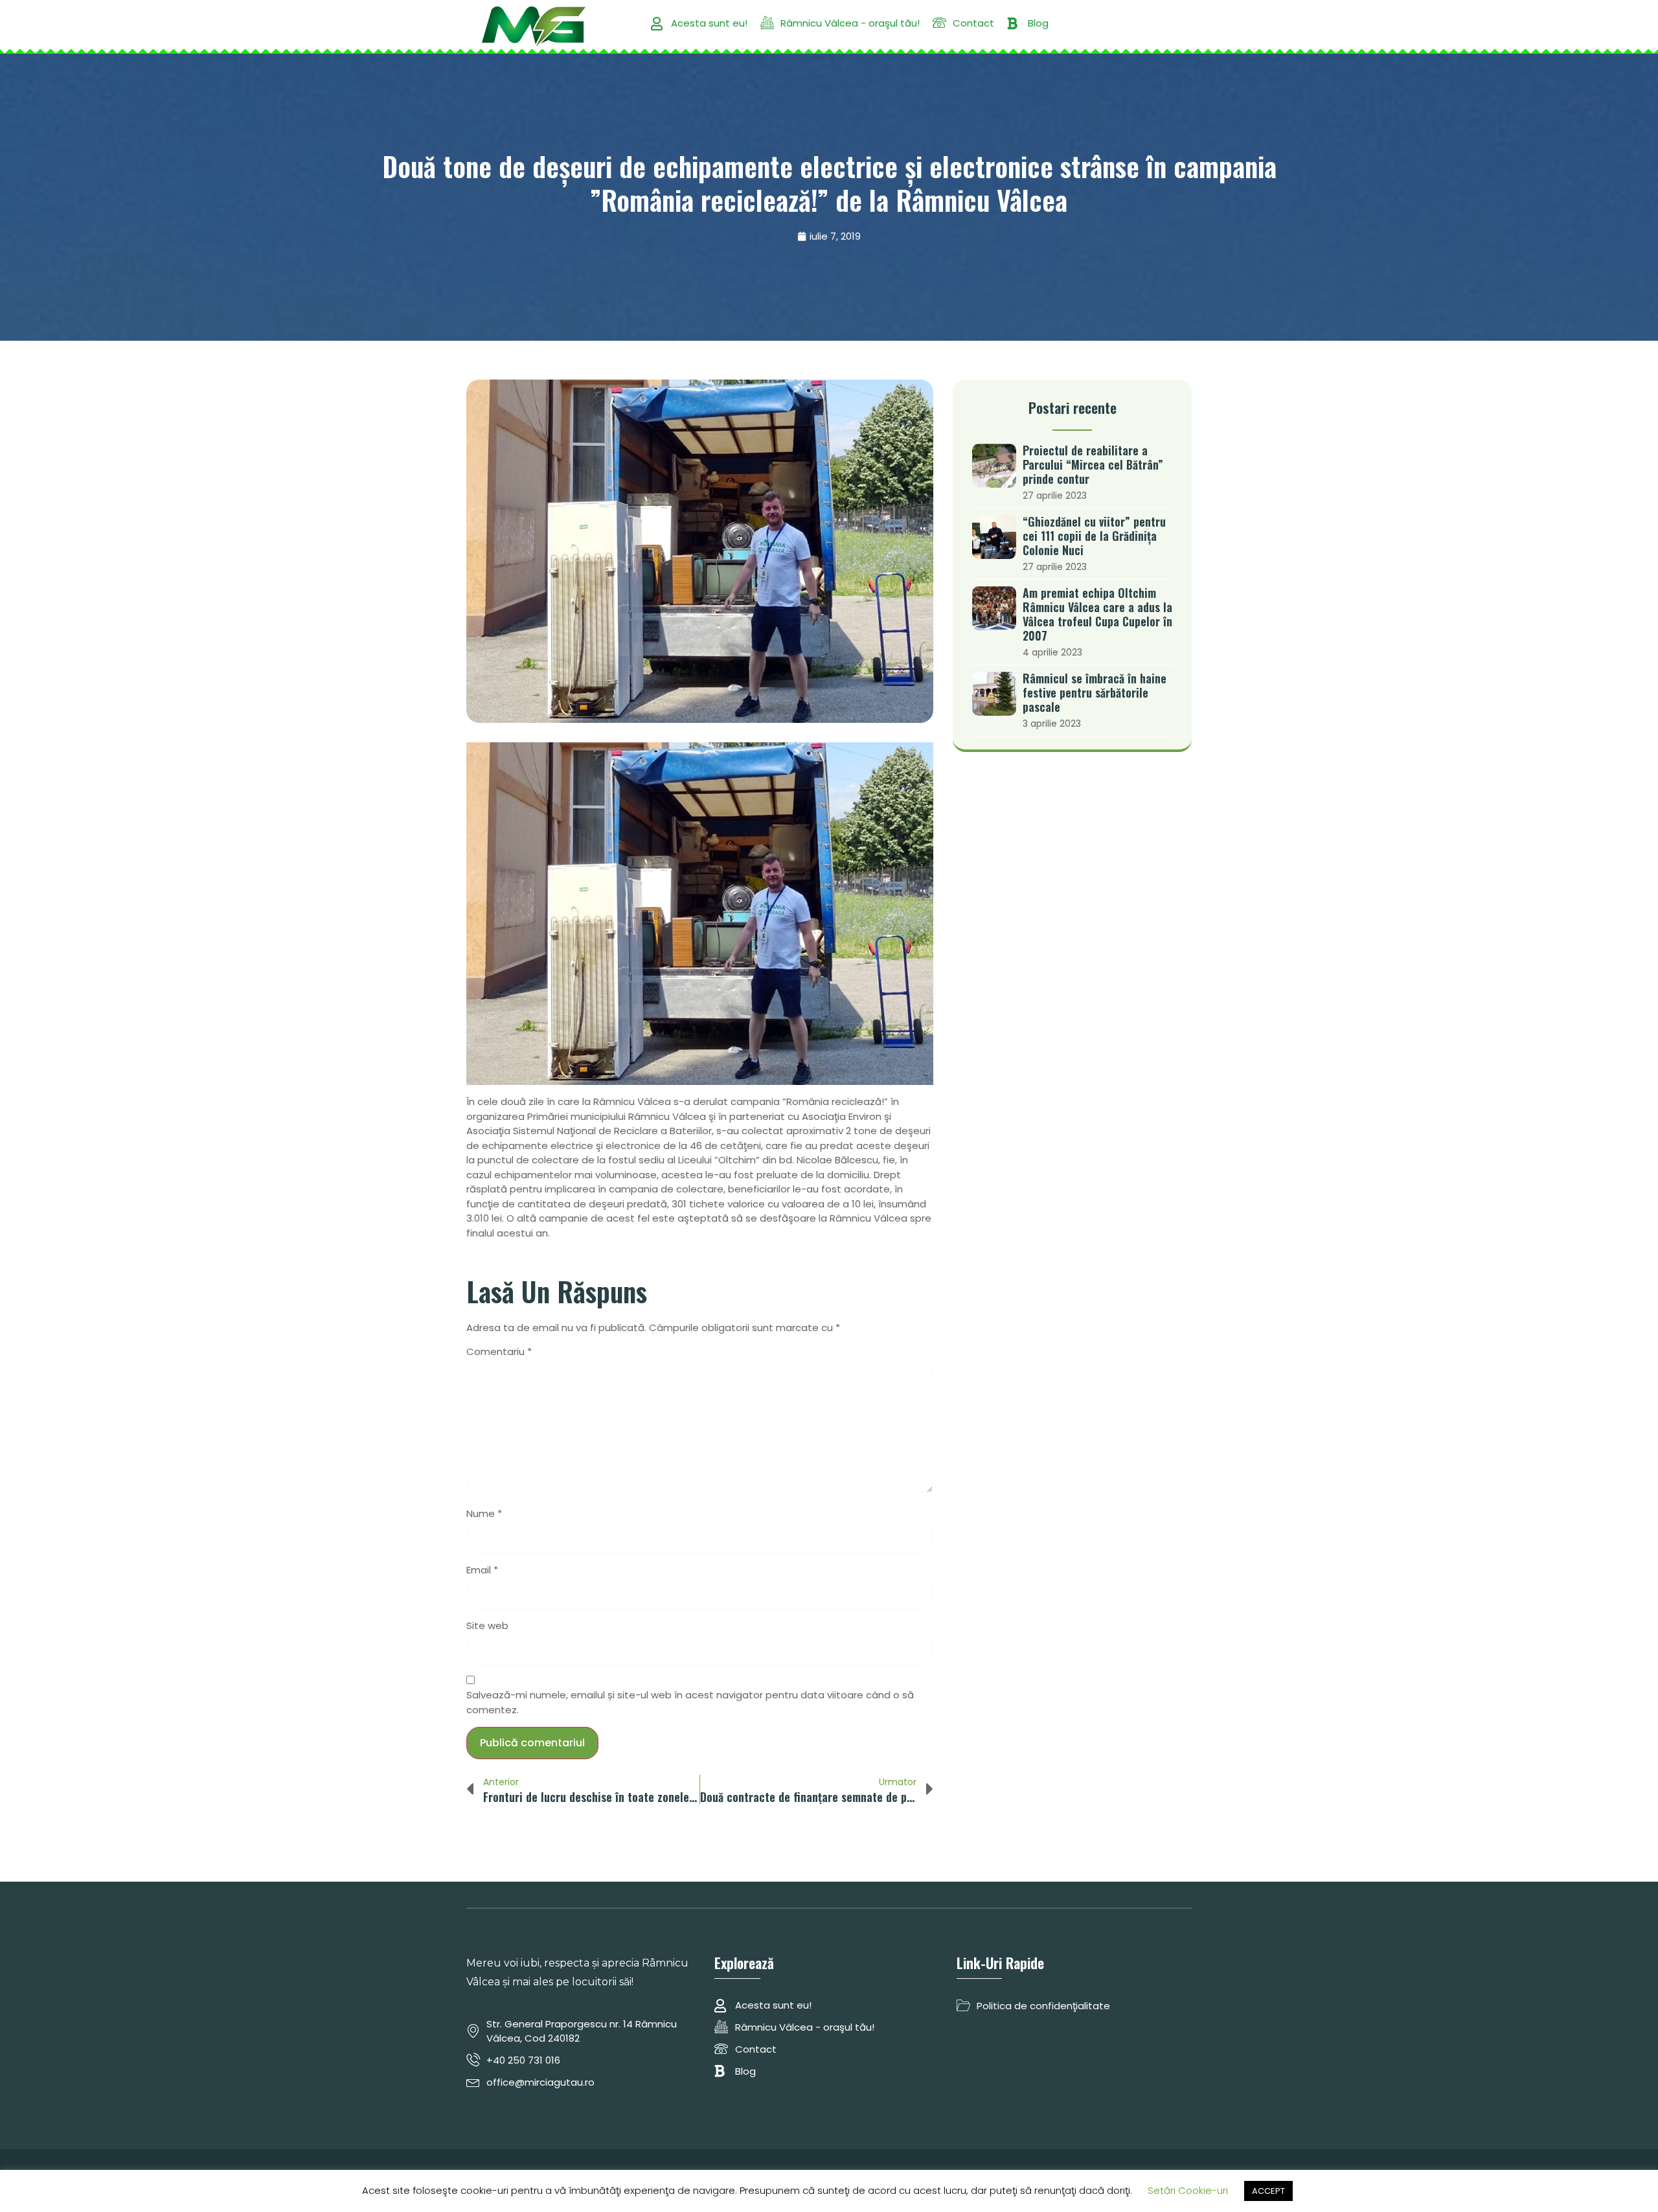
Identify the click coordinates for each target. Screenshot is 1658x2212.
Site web (487, 1625)
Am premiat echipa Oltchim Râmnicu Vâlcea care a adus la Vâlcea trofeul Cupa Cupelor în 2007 (1097, 614)
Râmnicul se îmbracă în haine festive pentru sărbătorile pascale (1095, 692)
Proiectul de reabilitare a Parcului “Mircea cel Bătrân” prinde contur (1093, 464)
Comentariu (499, 1351)
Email (482, 1570)
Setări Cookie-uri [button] (1188, 2190)
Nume (484, 1513)
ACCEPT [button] (1268, 2191)
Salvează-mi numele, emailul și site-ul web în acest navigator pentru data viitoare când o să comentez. (690, 1702)
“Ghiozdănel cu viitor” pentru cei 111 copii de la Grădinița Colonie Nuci (1094, 536)
